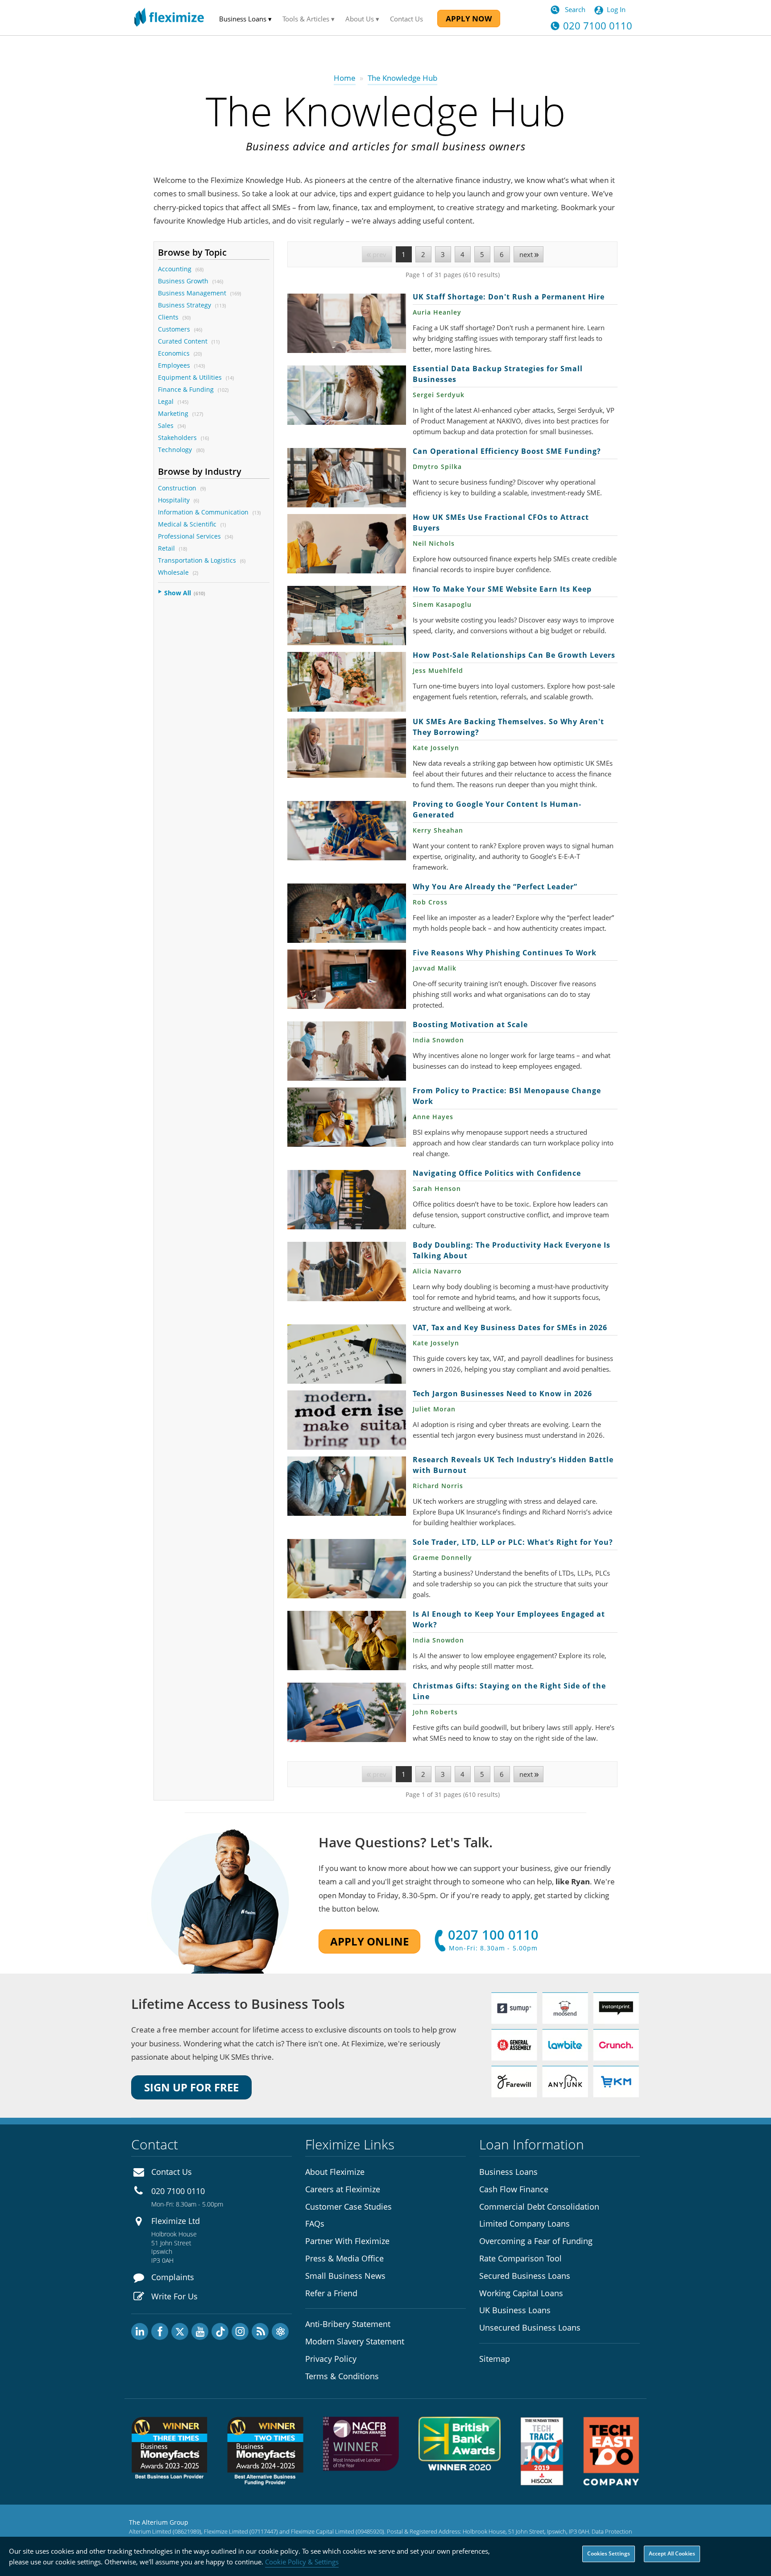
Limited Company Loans (524, 2223)
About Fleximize (335, 2172)
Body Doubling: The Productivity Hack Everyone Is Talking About (347, 1271)
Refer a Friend (331, 2293)
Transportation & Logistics (197, 560)
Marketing (173, 413)
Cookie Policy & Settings (302, 2562)
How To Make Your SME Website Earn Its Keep (347, 616)
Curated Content (183, 341)
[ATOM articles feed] (280, 2331)
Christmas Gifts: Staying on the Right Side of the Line (347, 1712)
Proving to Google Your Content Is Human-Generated (347, 831)
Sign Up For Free (191, 2087)
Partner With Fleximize (347, 2241)
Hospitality (174, 500)
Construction (177, 488)
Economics (174, 353)
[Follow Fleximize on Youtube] (200, 2331)
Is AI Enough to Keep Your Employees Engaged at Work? (347, 1641)
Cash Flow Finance (514, 2189)
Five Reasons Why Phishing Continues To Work (347, 979)
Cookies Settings (609, 2553)
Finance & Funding (186, 389)
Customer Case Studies (348, 2207)
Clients (168, 317)
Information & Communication (203, 512)
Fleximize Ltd (176, 2221)
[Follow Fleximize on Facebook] (160, 2331)
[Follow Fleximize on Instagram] (240, 2331)
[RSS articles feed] (260, 2331)
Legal (166, 401)
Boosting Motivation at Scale (347, 1051)
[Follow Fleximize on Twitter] (180, 2331)
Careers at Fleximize (343, 2189)
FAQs (315, 2223)
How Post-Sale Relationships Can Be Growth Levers (347, 682)
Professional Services (189, 536)
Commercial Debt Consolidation (539, 2207)
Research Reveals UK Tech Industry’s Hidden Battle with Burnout (347, 1486)
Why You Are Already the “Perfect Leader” (347, 913)
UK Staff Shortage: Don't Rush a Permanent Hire (347, 323)
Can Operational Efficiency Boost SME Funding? (347, 478)
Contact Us (406, 19)
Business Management (192, 293)
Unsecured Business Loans (530, 2327)
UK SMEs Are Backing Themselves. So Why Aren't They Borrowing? (347, 748)
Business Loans (508, 2172)
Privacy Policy (331, 2359)
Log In (616, 9)
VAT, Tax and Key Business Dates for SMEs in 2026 (347, 1354)
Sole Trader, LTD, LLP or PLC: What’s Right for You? (347, 1569)
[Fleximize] (169, 18)
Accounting (175, 269)
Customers (174, 329)
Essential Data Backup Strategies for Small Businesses (347, 395)
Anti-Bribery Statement (348, 2324)
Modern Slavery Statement (355, 2341)
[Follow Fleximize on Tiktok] (220, 2331)
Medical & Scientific (187, 524)
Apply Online (369, 1941)
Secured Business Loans (525, 2276)
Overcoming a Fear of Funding (536, 2241)
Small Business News (345, 2276)
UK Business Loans (515, 2310)
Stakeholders (177, 438)
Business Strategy (184, 305)
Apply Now (469, 19)
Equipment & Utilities (190, 377)
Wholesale (173, 572)
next (526, 254)
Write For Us (174, 2296)
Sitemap (495, 2359)
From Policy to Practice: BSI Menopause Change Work (347, 1117)
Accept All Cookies (672, 2553)
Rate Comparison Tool (520, 2258)
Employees (174, 365)
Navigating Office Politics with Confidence (347, 1200)
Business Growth (183, 281)
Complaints (173, 2277)
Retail (166, 548)
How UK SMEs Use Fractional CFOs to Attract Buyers (347, 544)
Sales (166, 425)
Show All (178, 593)
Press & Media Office (344, 2258)
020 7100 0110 (178, 2191)
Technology (176, 450)
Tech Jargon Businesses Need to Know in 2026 (347, 1420)
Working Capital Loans (521, 2293)
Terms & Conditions (342, 2376)
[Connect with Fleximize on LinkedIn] (140, 2331)
